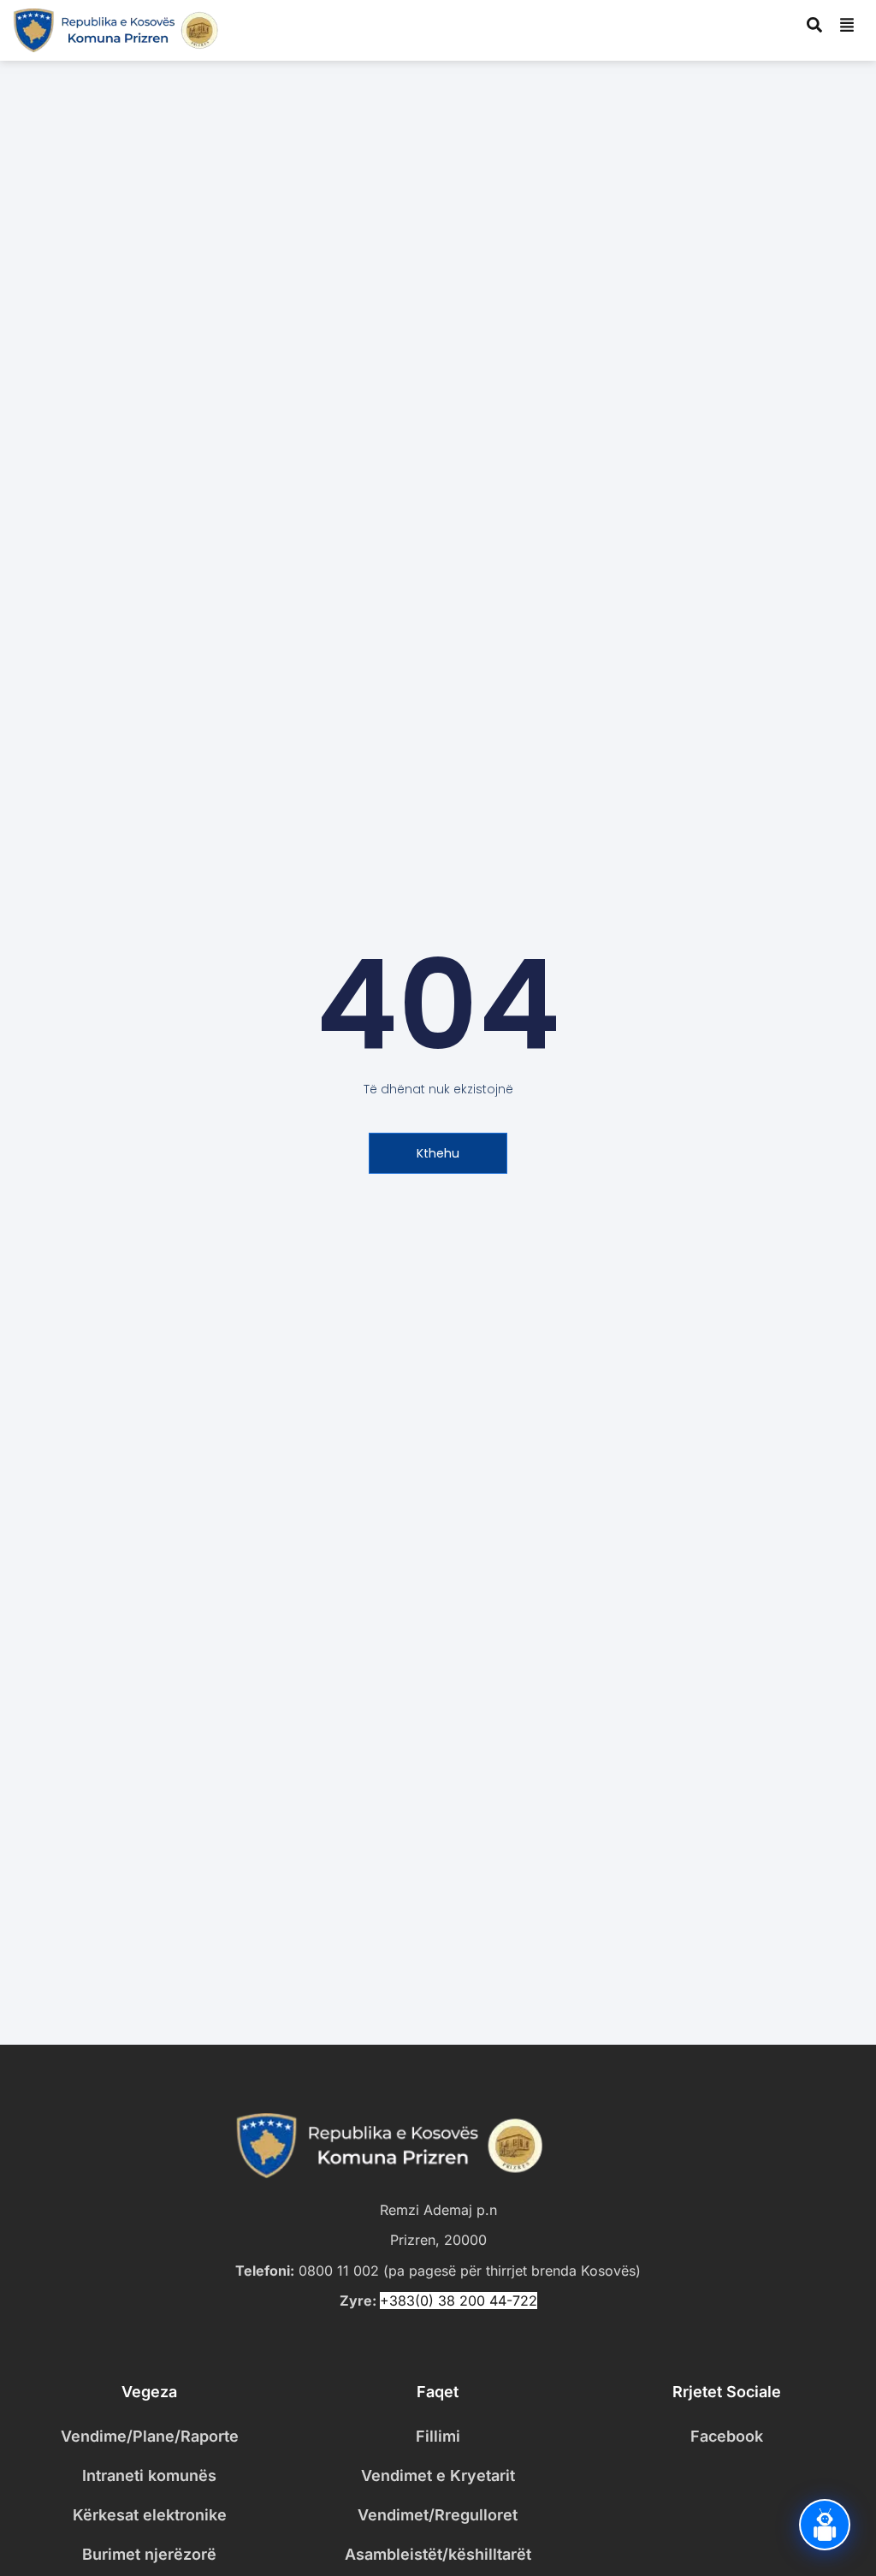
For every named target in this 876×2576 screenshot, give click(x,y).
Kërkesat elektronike (150, 2515)
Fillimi (438, 2436)
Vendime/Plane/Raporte (150, 2436)
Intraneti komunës (149, 2475)
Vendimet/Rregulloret (438, 2515)
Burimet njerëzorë (149, 2554)
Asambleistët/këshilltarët (438, 2554)
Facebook (727, 2436)
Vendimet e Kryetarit (438, 2475)
